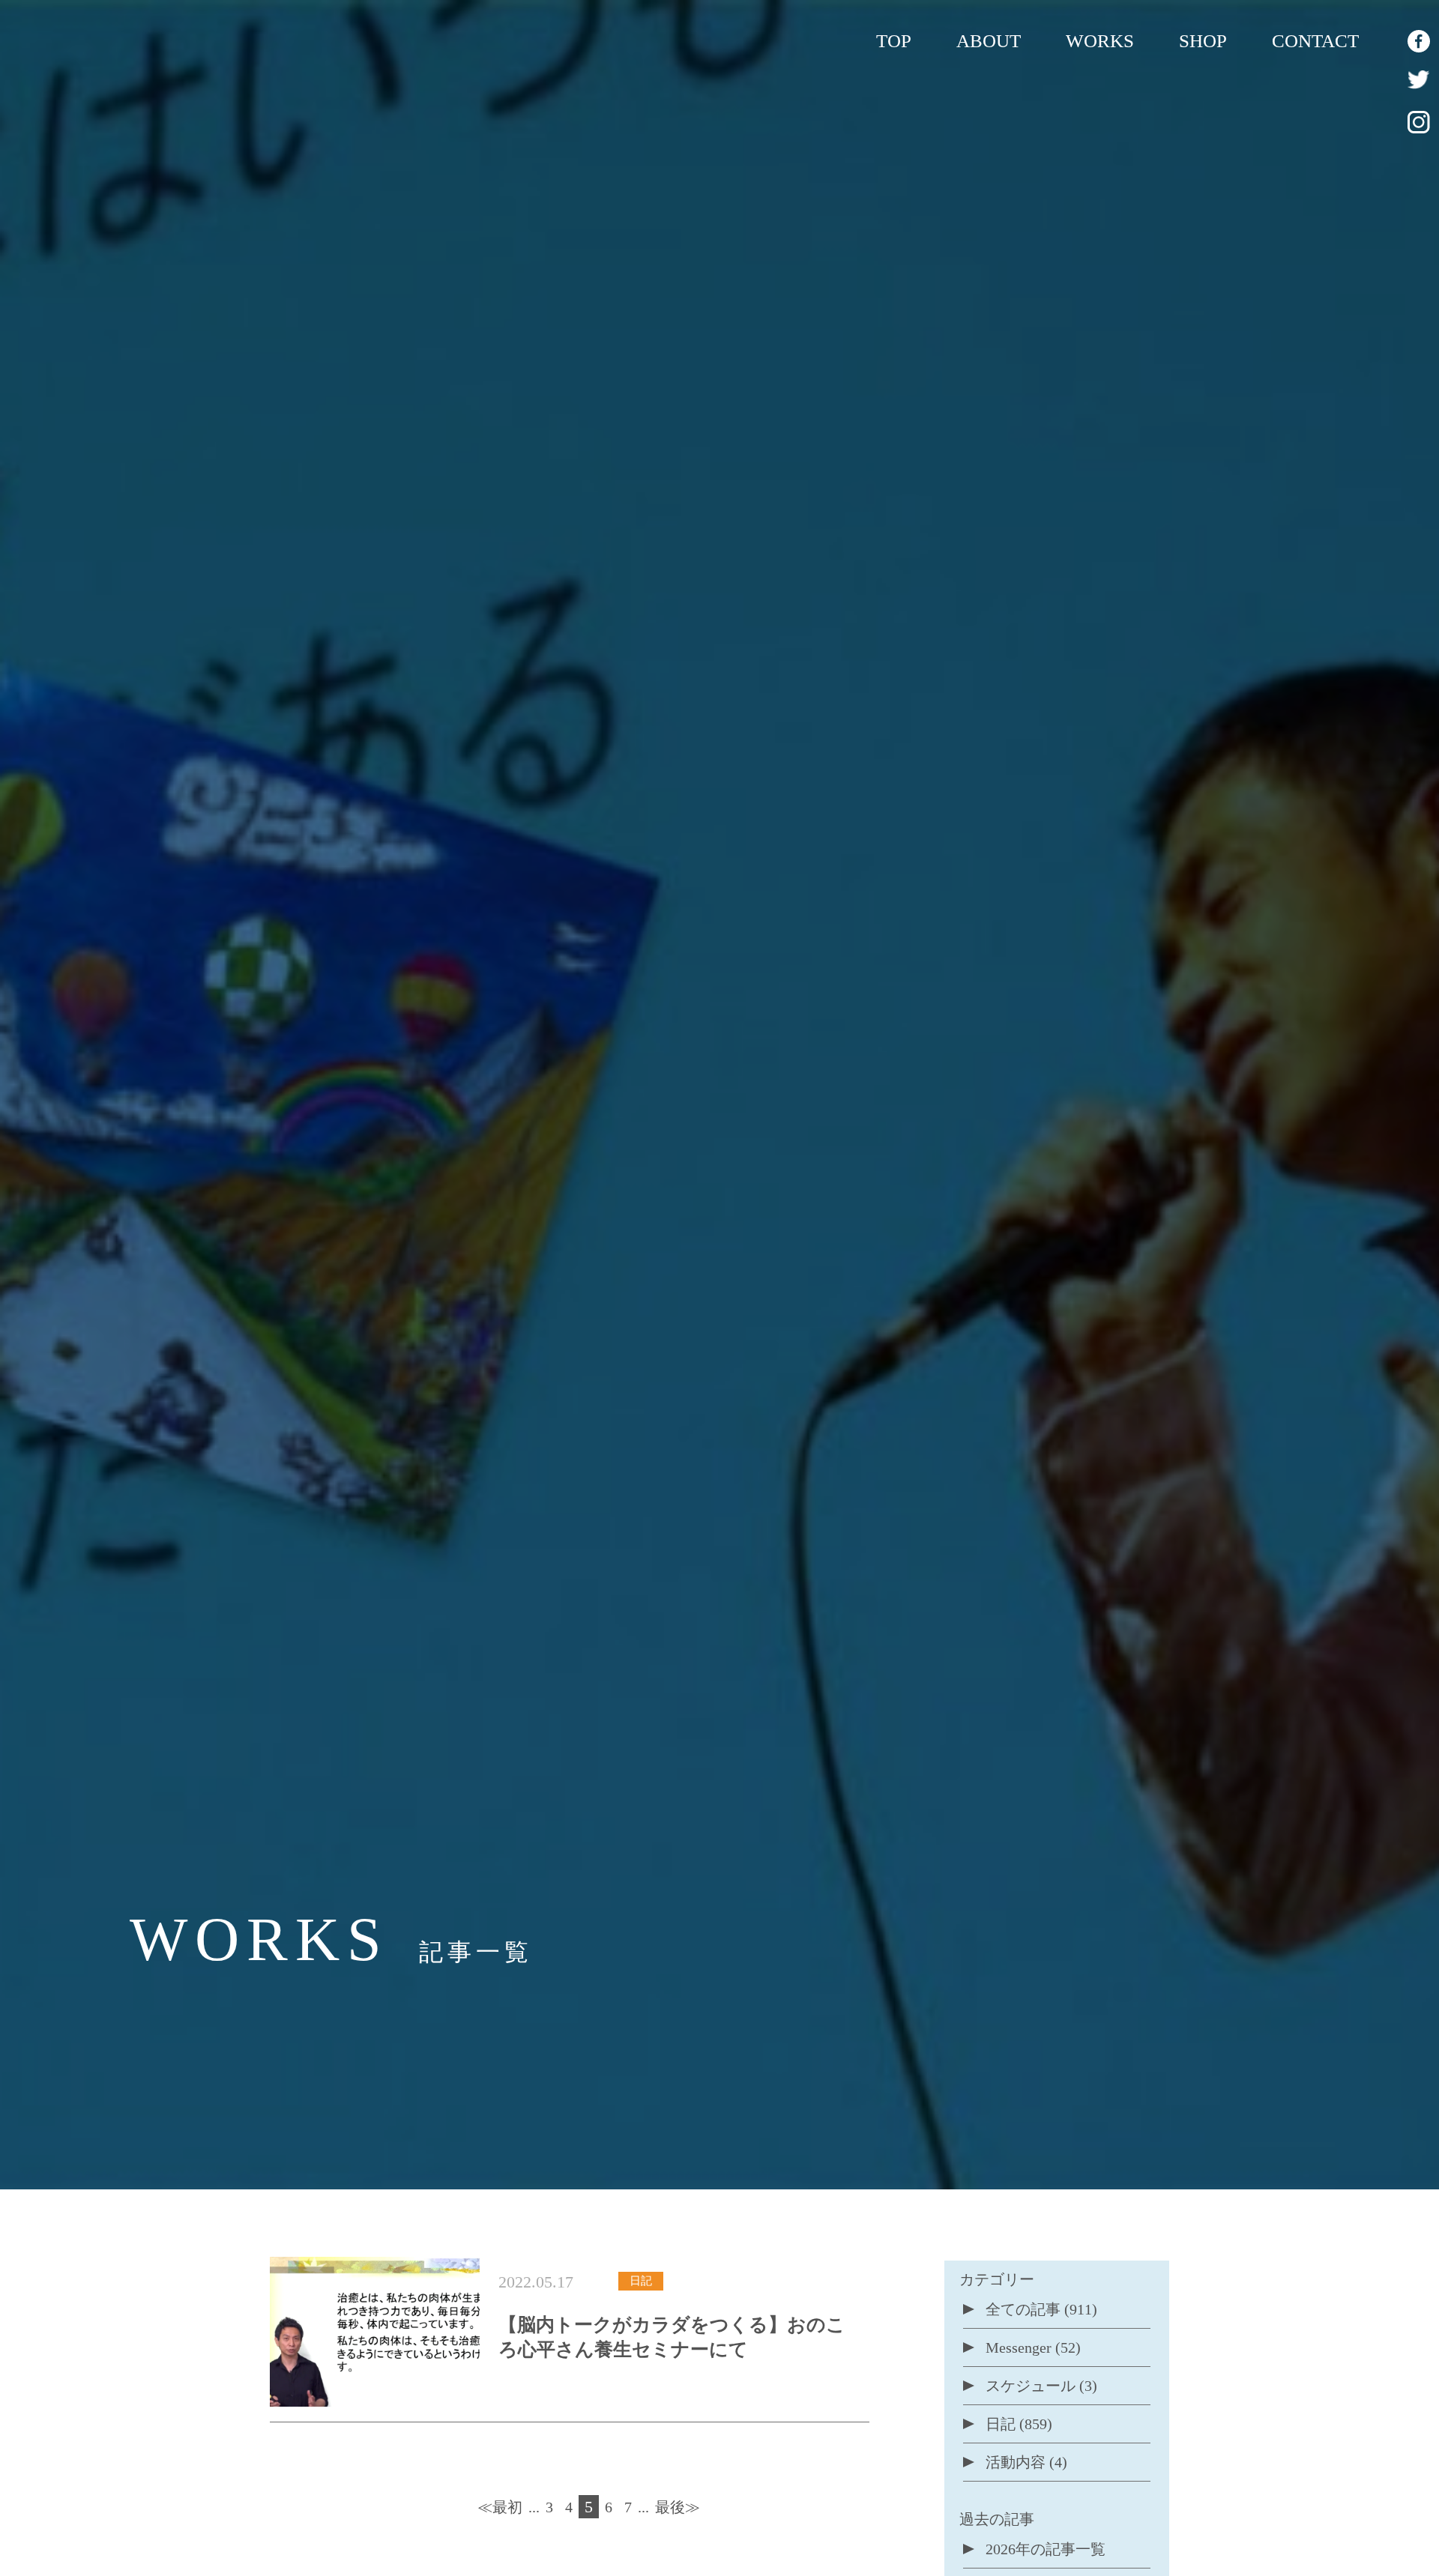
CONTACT (1315, 41)
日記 (1001, 2424)
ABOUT (989, 41)
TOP (894, 41)
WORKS (1100, 41)
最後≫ (678, 2507)
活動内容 (1016, 2462)
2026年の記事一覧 (1046, 2549)
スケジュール (1031, 2386)
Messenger (1019, 2347)
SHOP (1203, 41)
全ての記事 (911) (1041, 2309)
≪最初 (500, 2507)
